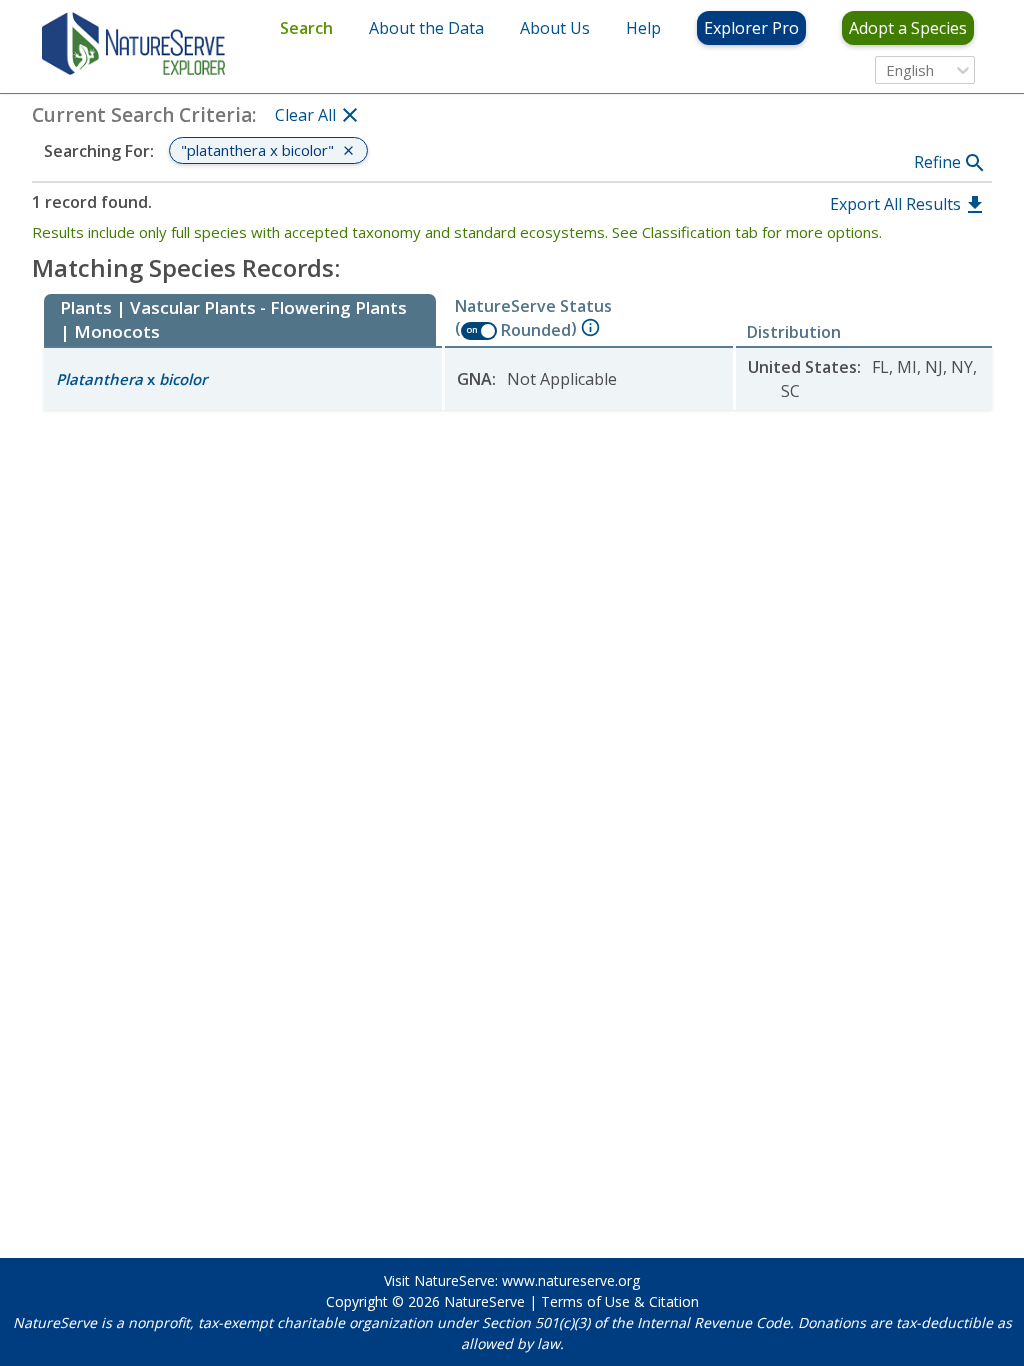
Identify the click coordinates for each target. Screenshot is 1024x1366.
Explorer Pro (751, 28)
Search (306, 28)
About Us (555, 28)
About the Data (426, 28)
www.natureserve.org (571, 1280)
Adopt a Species (908, 28)
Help (643, 28)
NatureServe (484, 1301)
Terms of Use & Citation (620, 1301)
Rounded (536, 330)
